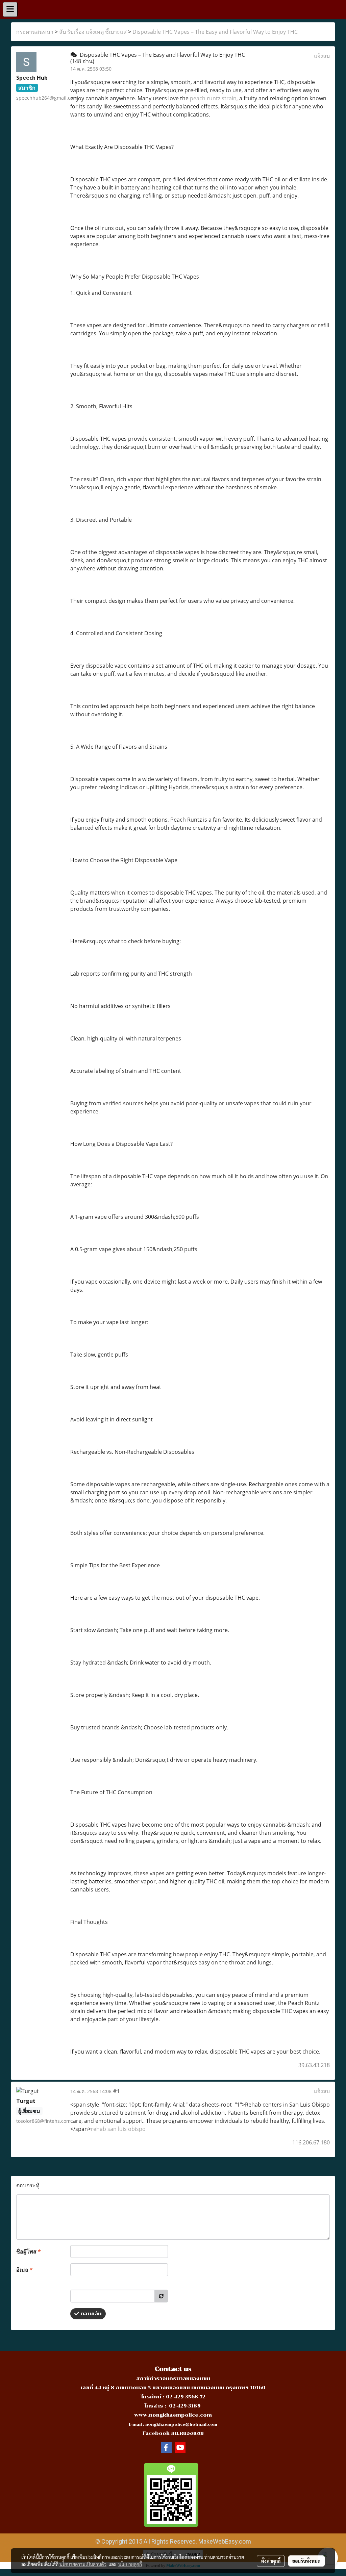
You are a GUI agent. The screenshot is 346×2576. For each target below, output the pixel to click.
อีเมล (24, 2270)
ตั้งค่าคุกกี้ (271, 2561)
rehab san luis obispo (118, 2129)
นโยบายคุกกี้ (130, 2564)
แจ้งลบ (322, 56)
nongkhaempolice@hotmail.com (181, 2425)
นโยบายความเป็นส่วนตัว (83, 2564)
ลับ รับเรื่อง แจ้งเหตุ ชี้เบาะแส (93, 32)
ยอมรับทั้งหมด (306, 2561)
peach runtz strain (213, 98)
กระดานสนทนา (35, 32)
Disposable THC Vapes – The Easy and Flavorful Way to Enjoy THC (215, 32)
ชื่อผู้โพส (29, 2251)
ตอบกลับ (90, 2314)
